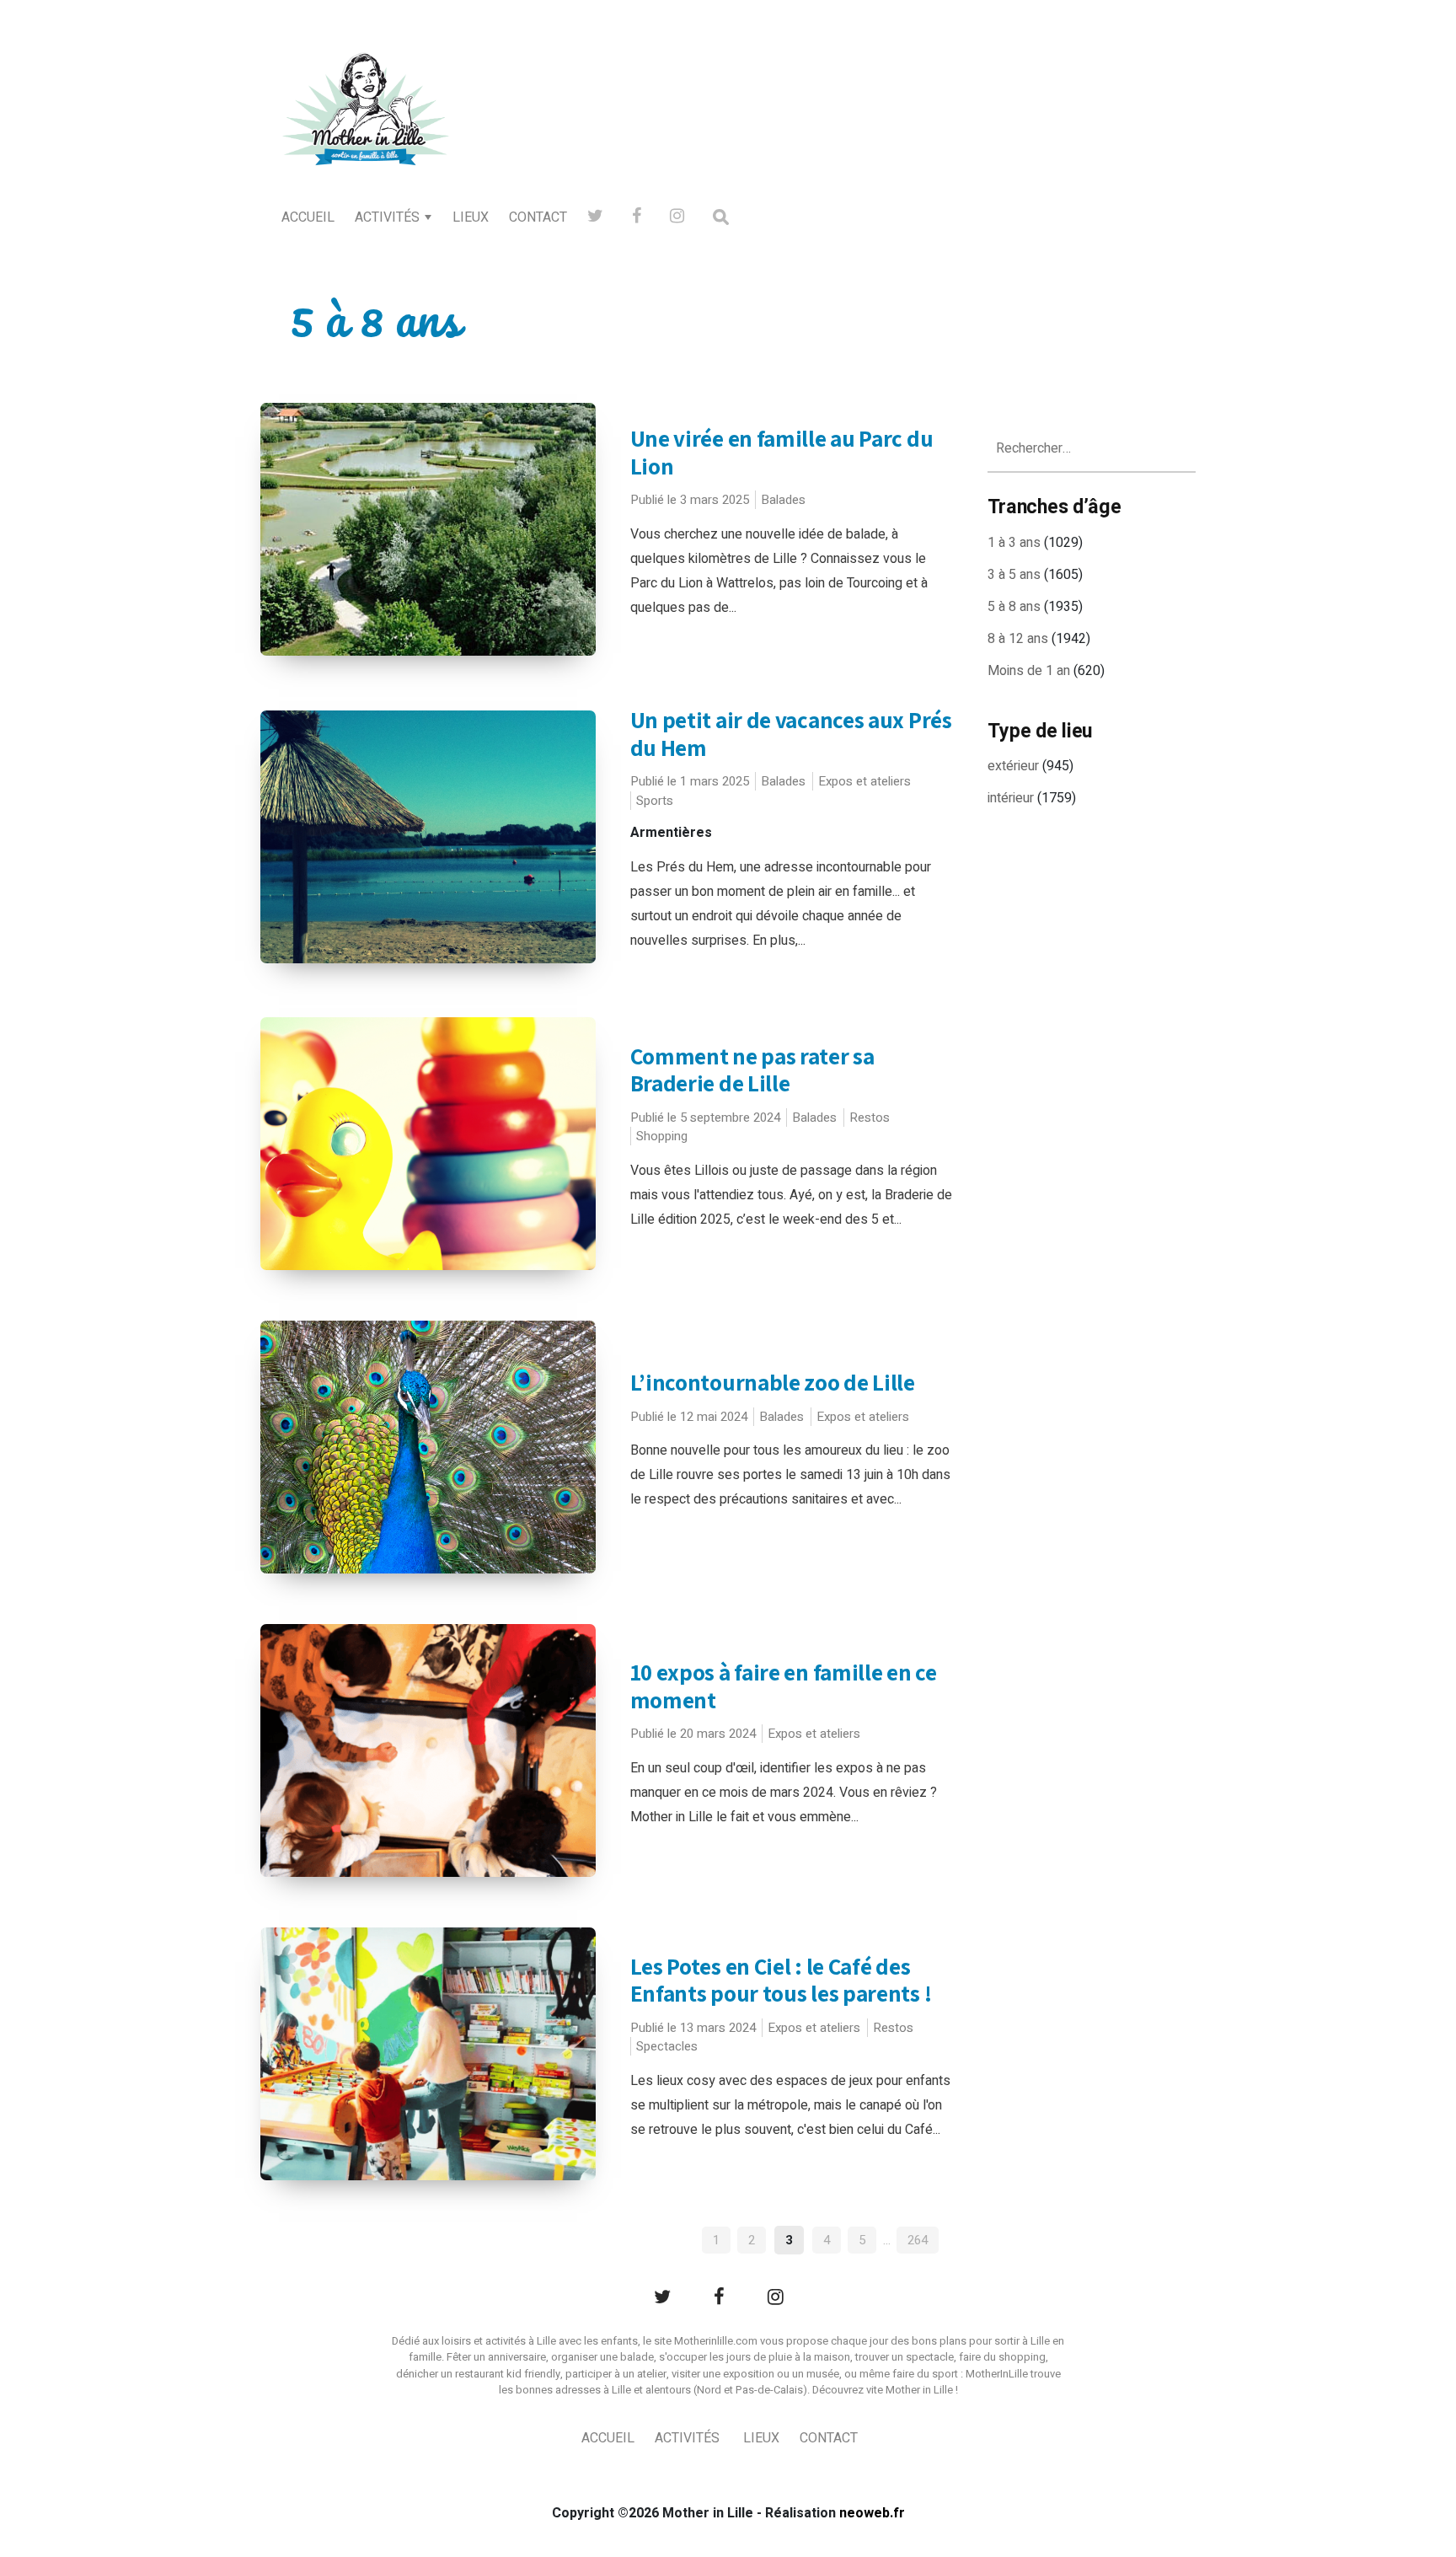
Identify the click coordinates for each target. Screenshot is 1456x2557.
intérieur (1011, 798)
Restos (870, 1118)
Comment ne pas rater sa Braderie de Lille (752, 1070)
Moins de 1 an (1029, 671)
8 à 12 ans (1018, 639)
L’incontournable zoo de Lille (773, 1382)
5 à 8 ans (1014, 607)
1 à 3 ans (1014, 543)
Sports (655, 801)
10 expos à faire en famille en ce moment (784, 1686)
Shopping (662, 1136)
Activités (387, 217)
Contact (538, 217)
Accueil (308, 217)
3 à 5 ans (1014, 575)
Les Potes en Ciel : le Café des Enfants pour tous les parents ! (781, 1980)
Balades (783, 500)
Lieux (471, 217)
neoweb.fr (872, 2513)
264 (918, 2240)
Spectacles (667, 2046)
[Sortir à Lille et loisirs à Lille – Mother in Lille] (366, 131)
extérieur (1013, 766)
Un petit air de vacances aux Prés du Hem (791, 734)
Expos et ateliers (864, 781)
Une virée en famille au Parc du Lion (782, 452)
